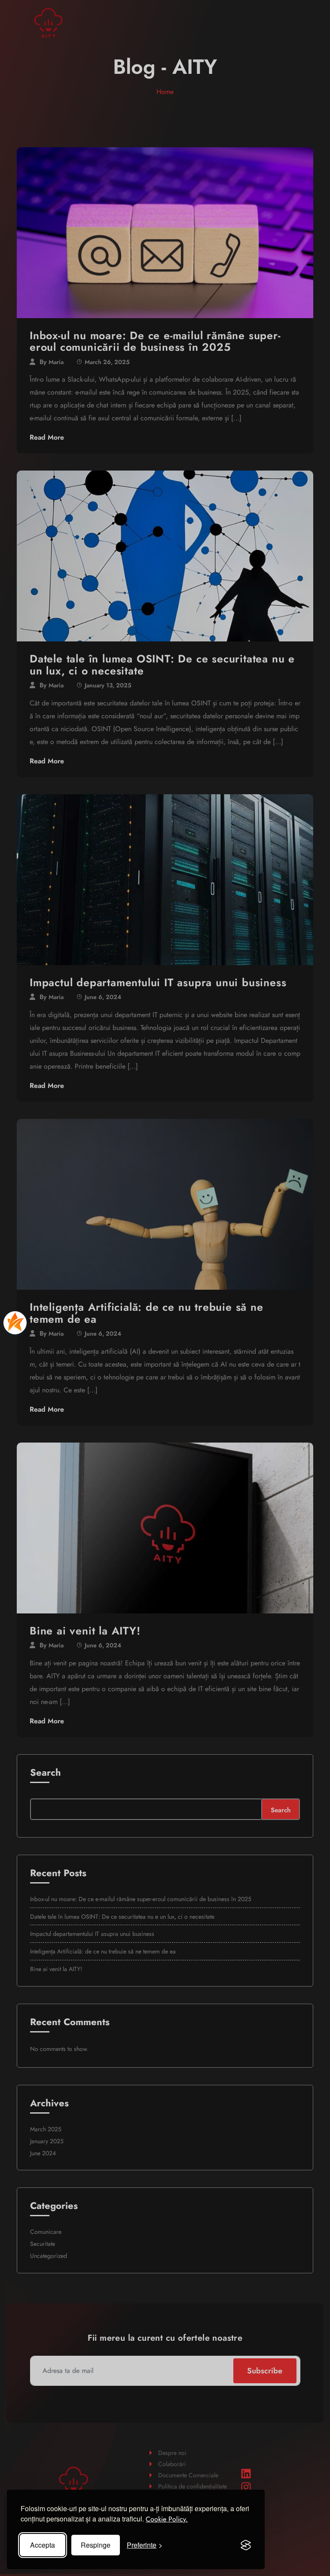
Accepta (43, 2545)
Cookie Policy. (167, 2519)
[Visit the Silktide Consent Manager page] (246, 2545)
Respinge (96, 2545)
